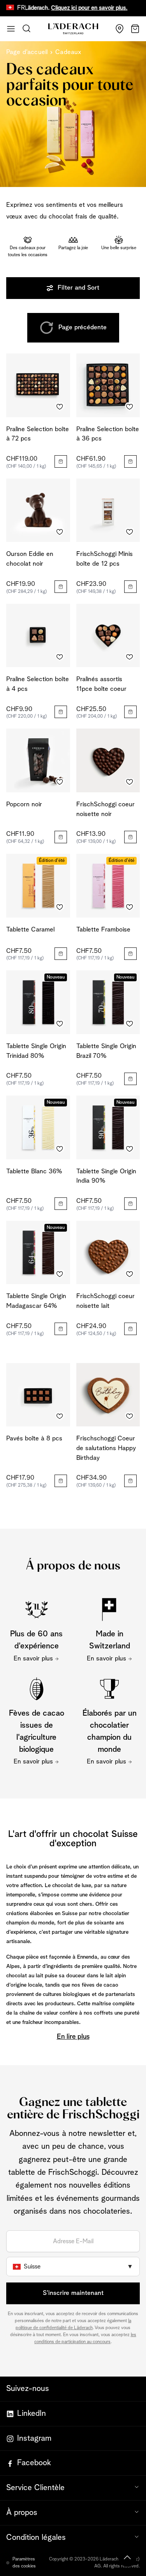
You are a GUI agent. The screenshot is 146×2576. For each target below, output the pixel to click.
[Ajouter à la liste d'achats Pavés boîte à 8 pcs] (60, 1416)
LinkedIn (32, 2413)
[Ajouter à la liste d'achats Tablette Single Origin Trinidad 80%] (60, 1024)
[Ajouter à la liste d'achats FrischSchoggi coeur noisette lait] (130, 1274)
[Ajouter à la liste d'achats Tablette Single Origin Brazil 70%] (130, 1024)
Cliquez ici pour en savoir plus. (73, 8)
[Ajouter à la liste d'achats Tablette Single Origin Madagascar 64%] (60, 1274)
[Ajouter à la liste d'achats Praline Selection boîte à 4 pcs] (60, 657)
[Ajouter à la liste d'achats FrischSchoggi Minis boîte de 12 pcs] (130, 532)
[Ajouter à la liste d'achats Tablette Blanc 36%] (60, 1149)
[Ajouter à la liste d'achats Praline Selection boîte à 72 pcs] (60, 407)
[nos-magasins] (120, 29)
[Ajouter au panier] (61, 461)
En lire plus (73, 2037)
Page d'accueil (27, 52)
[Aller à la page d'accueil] (73, 29)
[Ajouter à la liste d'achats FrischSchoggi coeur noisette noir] (130, 782)
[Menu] (11, 29)
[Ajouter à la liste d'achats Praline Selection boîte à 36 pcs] (130, 407)
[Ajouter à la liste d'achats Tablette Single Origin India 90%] (130, 1149)
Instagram (34, 2438)
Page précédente (83, 328)
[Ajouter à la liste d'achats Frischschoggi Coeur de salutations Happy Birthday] (130, 1416)
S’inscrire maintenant (73, 2293)
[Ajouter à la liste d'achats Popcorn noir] (60, 782)
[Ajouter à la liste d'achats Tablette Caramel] (60, 907)
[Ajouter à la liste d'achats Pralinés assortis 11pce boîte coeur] (130, 657)
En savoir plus (33, 1659)
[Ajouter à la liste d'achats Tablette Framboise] (130, 907)
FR (21, 8)
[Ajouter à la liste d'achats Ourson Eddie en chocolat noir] (60, 532)
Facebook (34, 2463)
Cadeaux (68, 52)
